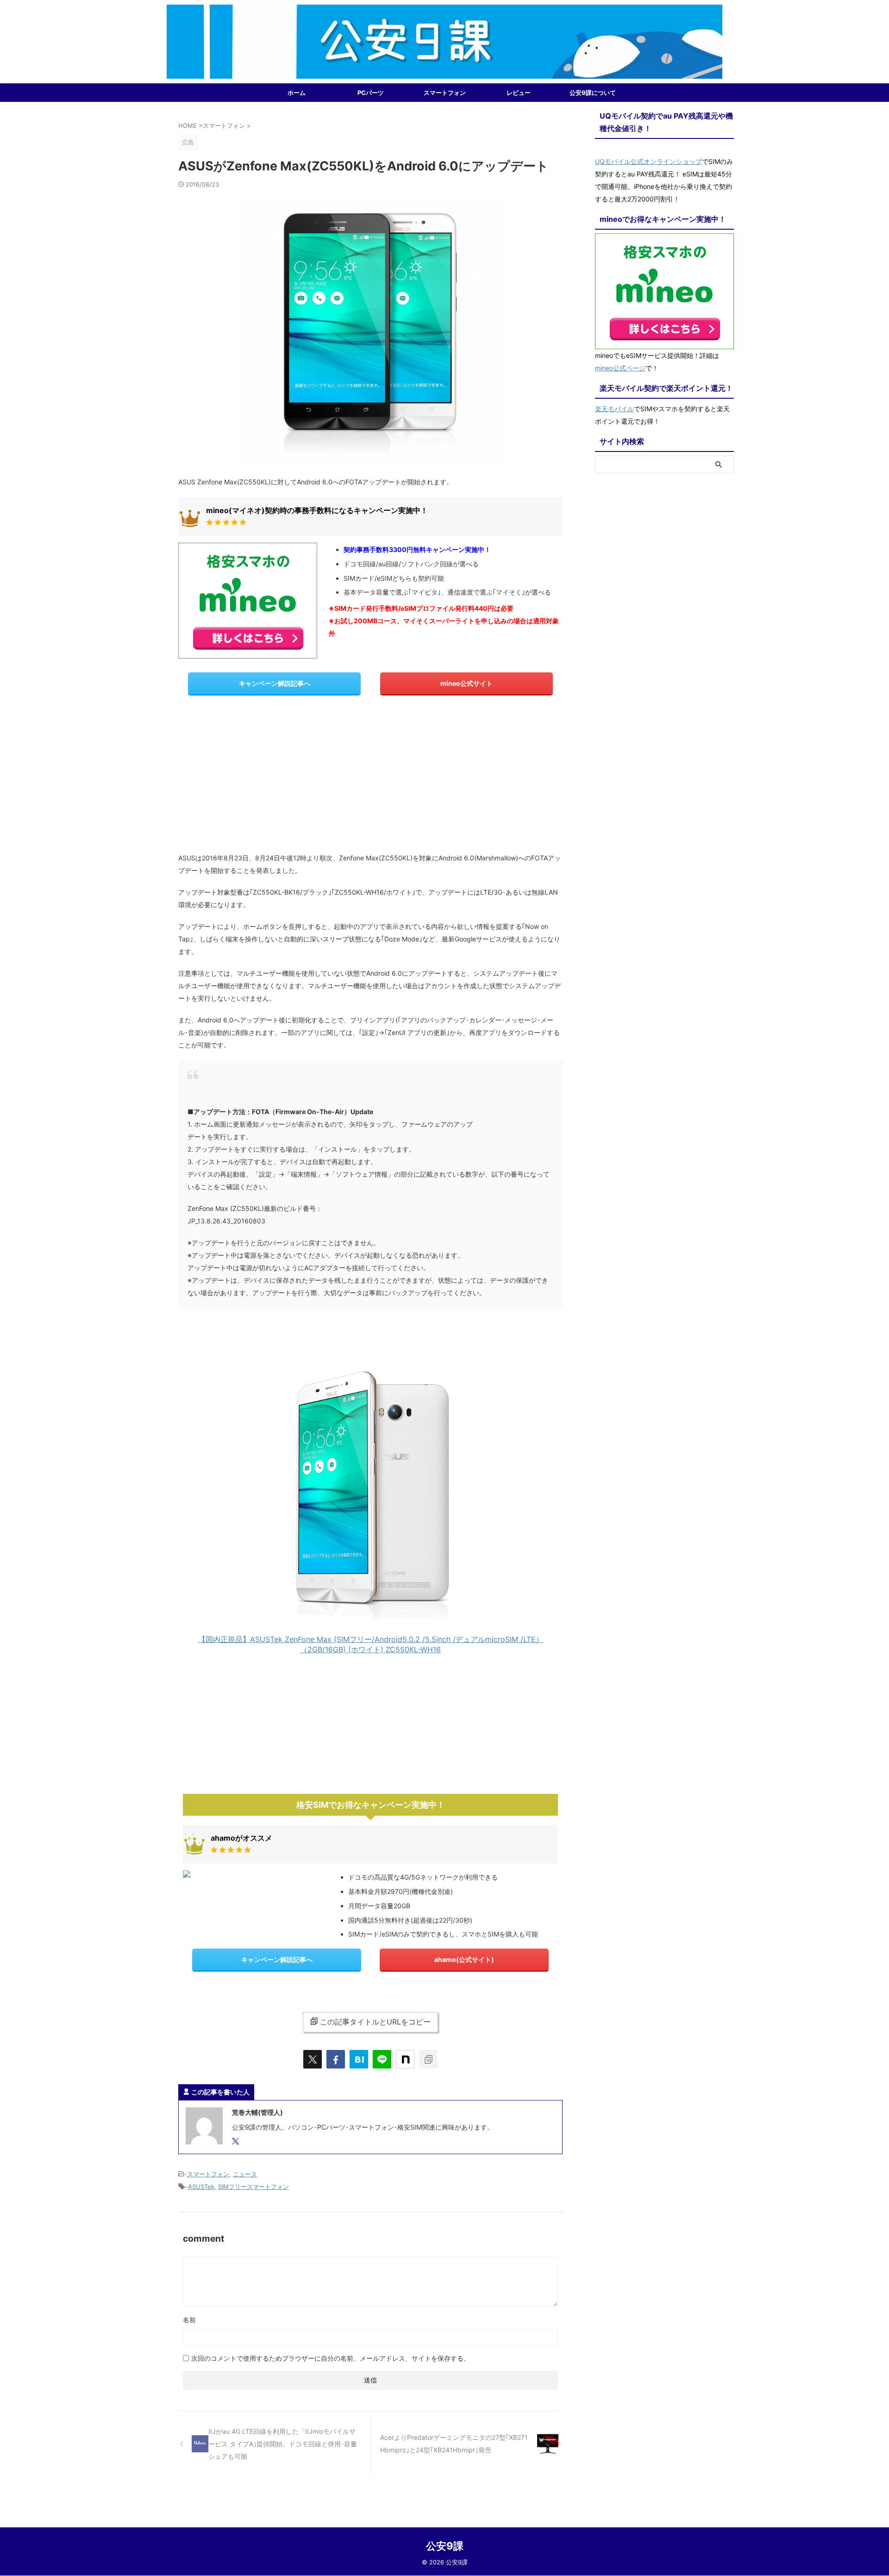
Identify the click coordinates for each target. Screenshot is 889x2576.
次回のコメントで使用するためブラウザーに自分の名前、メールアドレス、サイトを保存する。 (331, 2358)
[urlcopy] (428, 2059)
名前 (189, 2320)
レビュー (519, 93)
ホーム (297, 93)
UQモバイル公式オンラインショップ (648, 161)
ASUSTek (201, 2187)
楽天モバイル (614, 409)
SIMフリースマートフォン (254, 2187)
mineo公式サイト (466, 683)
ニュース (245, 2174)
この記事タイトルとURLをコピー (375, 2022)
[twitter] (313, 2059)
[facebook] (336, 2059)
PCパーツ (371, 93)
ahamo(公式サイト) (464, 1959)
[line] (382, 2059)
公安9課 (445, 2546)
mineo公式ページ (620, 368)
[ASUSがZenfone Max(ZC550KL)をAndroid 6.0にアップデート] (359, 2059)
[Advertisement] (370, 777)
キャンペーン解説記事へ (275, 683)
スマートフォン (445, 93)
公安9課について (593, 93)
